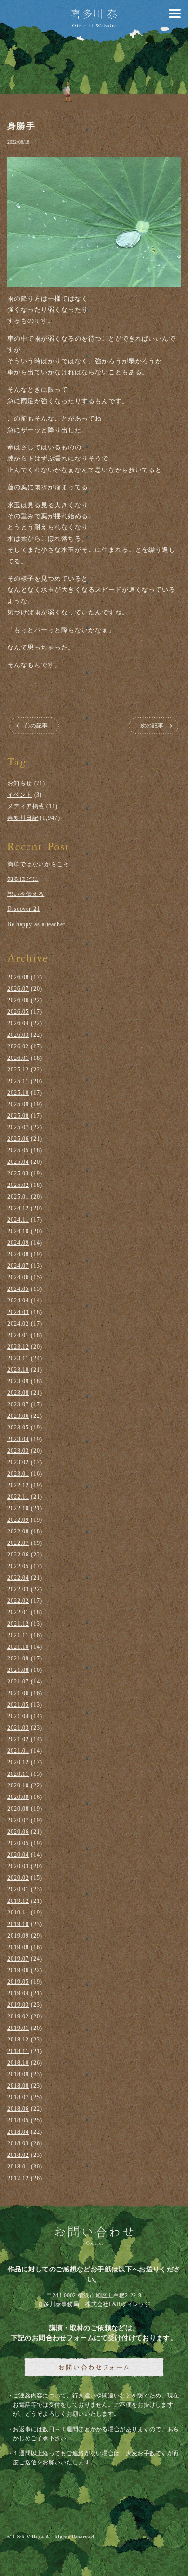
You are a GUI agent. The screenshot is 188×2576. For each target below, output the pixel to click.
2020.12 (18, 1762)
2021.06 (18, 1693)
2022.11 (18, 1497)
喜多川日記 (23, 818)
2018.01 (18, 2167)
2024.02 (18, 1324)
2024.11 (18, 1220)
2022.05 (18, 1566)
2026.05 (18, 1012)
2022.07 (18, 1543)
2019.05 (18, 1982)
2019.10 (18, 1924)
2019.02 (18, 2016)
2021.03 (18, 1728)
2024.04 (18, 1301)
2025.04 (18, 1162)
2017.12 (18, 2178)
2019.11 (18, 1913)
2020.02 (18, 1878)
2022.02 (18, 1601)
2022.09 (18, 1520)
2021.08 (18, 1670)
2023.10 (18, 1370)
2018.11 (18, 2051)
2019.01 (18, 2028)
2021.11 (18, 1635)
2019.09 (18, 1936)
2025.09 (18, 1104)
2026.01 (18, 1058)
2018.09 (18, 2074)
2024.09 (18, 1243)
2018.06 (18, 2109)
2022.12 (18, 1485)
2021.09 (18, 1658)
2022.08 (18, 1531)
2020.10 (18, 1785)
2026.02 (18, 1046)
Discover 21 (24, 909)
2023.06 (18, 1416)
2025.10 (18, 1093)
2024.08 (18, 1254)
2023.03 (18, 1451)
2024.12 (18, 1208)
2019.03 (18, 2005)
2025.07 (18, 1127)
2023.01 (18, 1474)
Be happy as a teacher (36, 924)
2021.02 (18, 1739)
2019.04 (18, 1993)
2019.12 (18, 1901)
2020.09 (18, 1797)
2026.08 (18, 977)
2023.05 (18, 1428)
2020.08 (18, 1809)
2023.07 (18, 1404)
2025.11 (18, 1081)
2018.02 (18, 2155)
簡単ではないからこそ (38, 864)
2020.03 (18, 1866)
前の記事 (36, 726)
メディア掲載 (26, 806)
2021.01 (18, 1751)
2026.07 (18, 989)
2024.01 (18, 1335)
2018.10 (18, 2063)
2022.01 (18, 1612)
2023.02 (18, 1462)
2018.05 (18, 2120)
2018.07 (18, 2097)
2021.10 (18, 1647)
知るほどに (23, 879)
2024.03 (18, 1312)
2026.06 (18, 1000)
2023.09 (18, 1381)
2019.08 (18, 1947)
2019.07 (18, 1959)
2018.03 (18, 2143)
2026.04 (18, 1023)
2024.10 (18, 1231)
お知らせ (20, 783)
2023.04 (18, 1439)
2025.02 (18, 1185)
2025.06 (18, 1139)
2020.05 (18, 1843)
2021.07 (18, 1682)
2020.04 (18, 1855)
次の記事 (152, 726)
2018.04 (18, 2132)
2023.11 (18, 1358)
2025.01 (18, 1197)
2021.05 (18, 1705)
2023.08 (18, 1393)
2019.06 (18, 1970)
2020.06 (18, 1832)
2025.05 (18, 1150)
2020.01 (18, 1889)
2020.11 (18, 1774)
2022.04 (18, 1578)
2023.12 (18, 1347)
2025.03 (18, 1173)
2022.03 (18, 1589)
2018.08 (18, 2086)
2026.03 (18, 1035)
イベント (20, 795)
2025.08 (18, 1116)
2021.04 (18, 1716)
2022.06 (18, 1555)
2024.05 (18, 1289)
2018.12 (18, 2040)
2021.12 (18, 1624)
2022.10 (18, 1508)
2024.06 (18, 1277)
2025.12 (18, 1070)
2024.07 (18, 1266)
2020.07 (18, 1820)
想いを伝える (26, 894)
